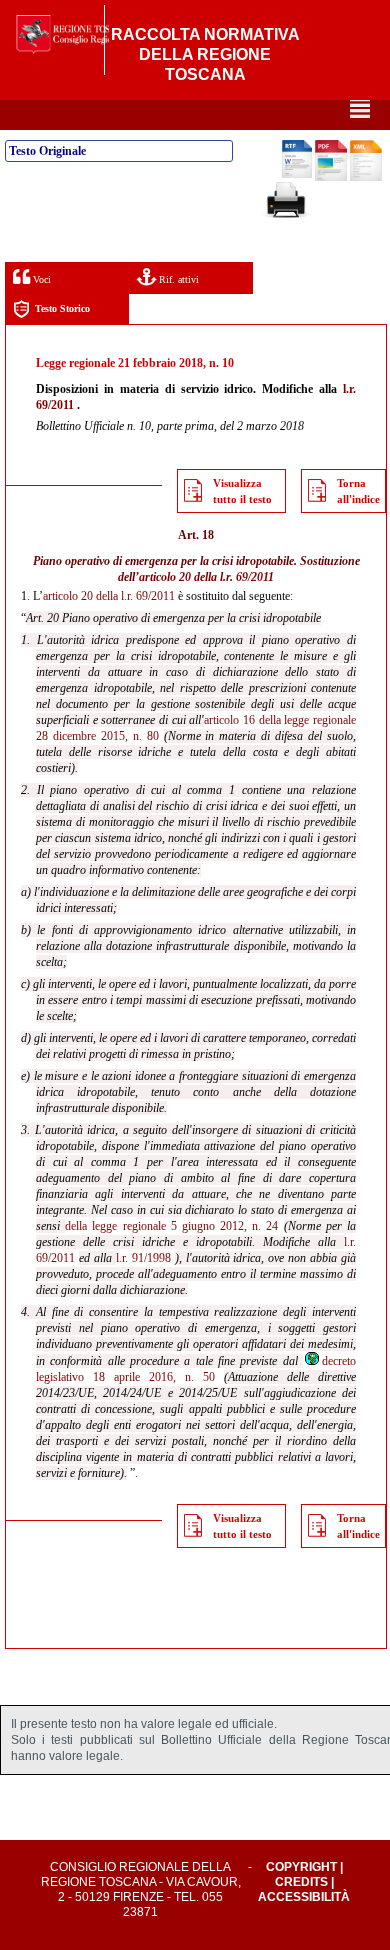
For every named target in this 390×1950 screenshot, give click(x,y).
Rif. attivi (177, 279)
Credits (301, 1882)
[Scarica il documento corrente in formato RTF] (297, 174)
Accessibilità (304, 1897)
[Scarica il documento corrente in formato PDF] (331, 177)
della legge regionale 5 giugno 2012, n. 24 (171, 1226)
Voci (40, 279)
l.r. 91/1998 (143, 1258)
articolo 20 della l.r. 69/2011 (206, 577)
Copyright (301, 1867)
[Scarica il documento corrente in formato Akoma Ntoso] (366, 177)
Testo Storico (62, 308)
